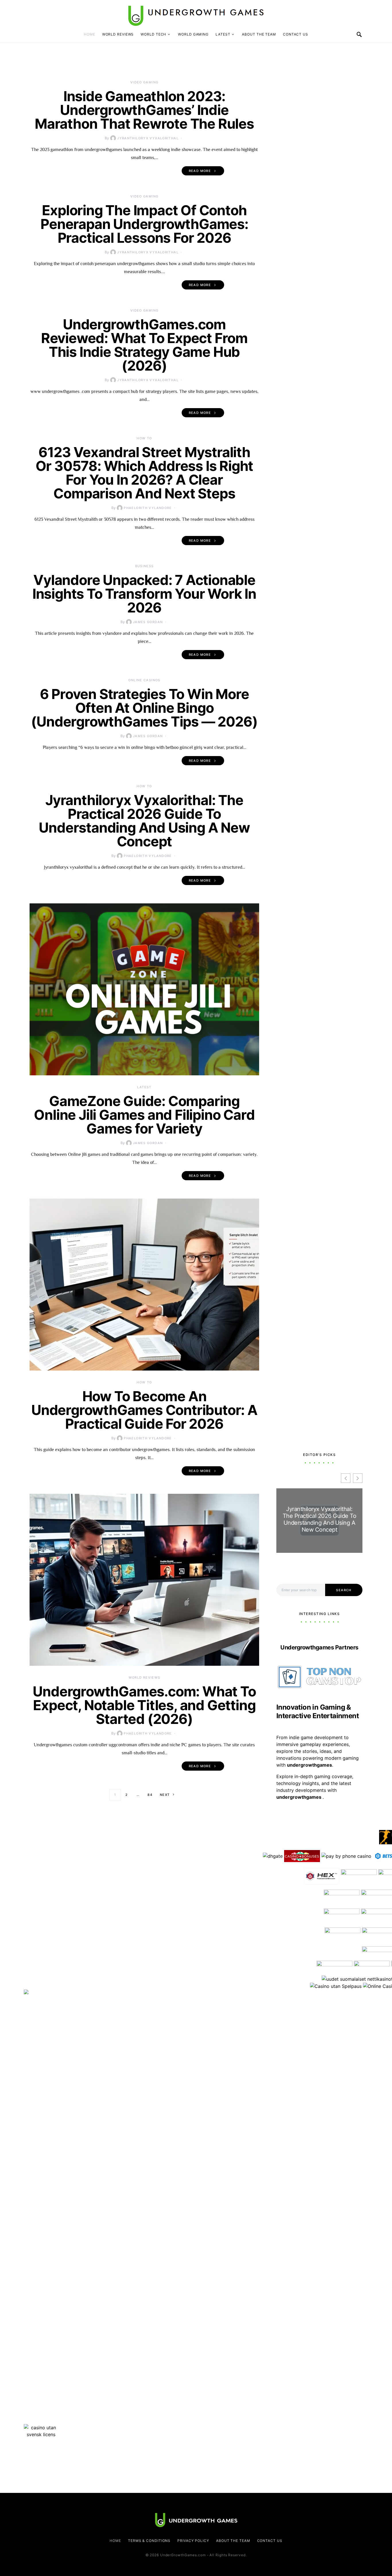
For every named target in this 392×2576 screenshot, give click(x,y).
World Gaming (193, 34)
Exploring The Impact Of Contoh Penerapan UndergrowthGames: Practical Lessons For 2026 (144, 224)
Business (144, 566)
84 (150, 1795)
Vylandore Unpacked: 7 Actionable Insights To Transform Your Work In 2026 (144, 594)
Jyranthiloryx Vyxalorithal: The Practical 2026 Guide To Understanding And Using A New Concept (144, 821)
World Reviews (118, 34)
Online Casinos (144, 680)
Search (344, 1590)
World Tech (153, 34)
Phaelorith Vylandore (148, 508)
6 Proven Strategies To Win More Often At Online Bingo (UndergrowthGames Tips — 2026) (144, 708)
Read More (200, 171)
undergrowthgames (299, 1797)
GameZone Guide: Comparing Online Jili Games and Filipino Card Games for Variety (144, 1115)
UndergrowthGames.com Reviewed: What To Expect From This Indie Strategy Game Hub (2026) (144, 345)
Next (165, 1795)
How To (144, 438)
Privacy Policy (193, 2541)
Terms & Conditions (149, 2541)
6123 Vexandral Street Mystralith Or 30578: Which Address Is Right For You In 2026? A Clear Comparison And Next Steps (144, 473)
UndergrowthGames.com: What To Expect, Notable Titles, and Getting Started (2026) (144, 1705)
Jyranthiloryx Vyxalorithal (148, 138)
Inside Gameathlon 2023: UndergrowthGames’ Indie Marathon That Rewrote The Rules (144, 110)
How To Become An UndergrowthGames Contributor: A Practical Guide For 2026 (144, 1410)
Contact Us (296, 34)
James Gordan (148, 622)
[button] (358, 1478)
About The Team (259, 34)
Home (90, 34)
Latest (223, 34)
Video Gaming (144, 82)
